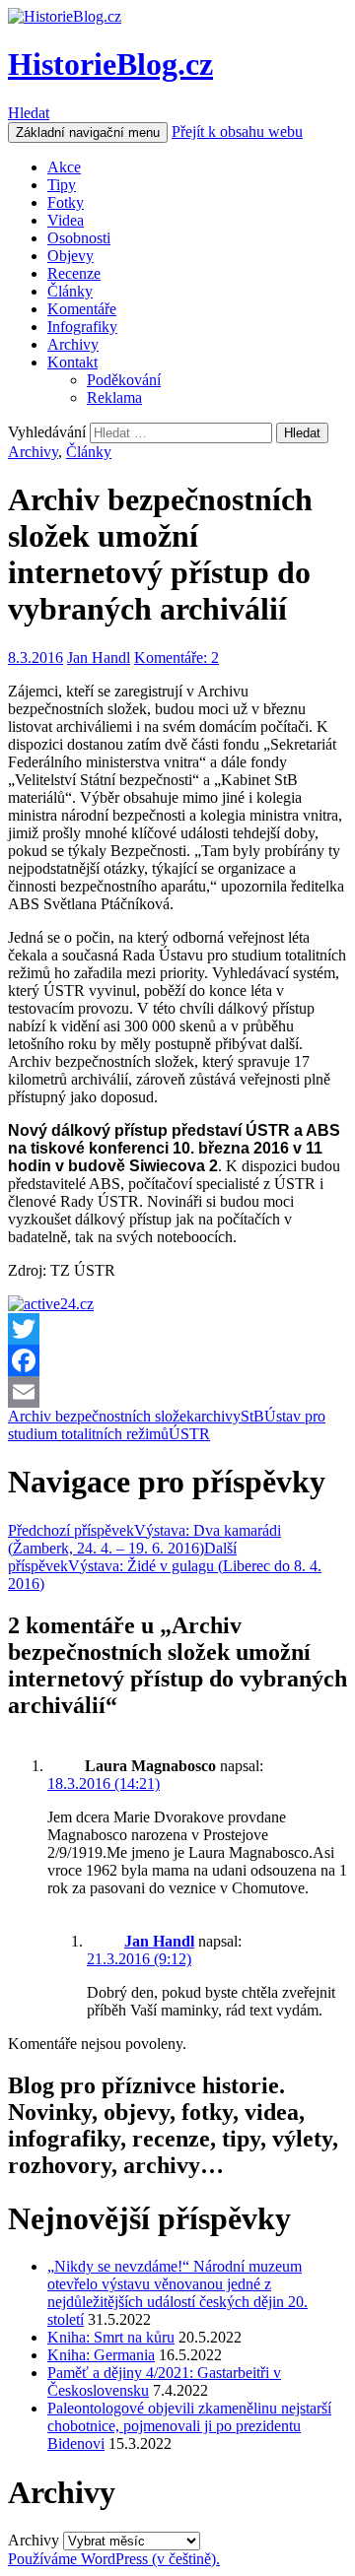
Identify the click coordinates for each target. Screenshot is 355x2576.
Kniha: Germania (101, 2355)
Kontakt (72, 362)
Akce (64, 167)
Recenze (74, 273)
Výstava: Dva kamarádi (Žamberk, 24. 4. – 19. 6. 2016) (144, 1539)
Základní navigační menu (88, 132)
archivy (217, 1416)
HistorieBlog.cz (110, 64)
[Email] (177, 1392)
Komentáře (82, 309)
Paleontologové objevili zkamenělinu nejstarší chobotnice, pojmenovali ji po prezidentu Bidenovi (189, 2426)
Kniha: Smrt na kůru (111, 2337)
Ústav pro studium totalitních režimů (167, 1425)
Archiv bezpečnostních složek (101, 1416)
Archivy (73, 344)
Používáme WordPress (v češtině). (114, 2559)
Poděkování (124, 380)
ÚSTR (189, 1434)
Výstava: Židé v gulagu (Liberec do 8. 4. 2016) (165, 1566)
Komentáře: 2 (177, 658)
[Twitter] (177, 1329)
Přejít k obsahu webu (237, 132)
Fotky (66, 202)
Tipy (62, 185)
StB (252, 1416)
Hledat (29, 113)
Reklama (114, 397)
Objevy (71, 256)
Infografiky (82, 327)
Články (70, 291)
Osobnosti (79, 238)
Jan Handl (99, 658)
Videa (66, 220)
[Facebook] (177, 1360)
